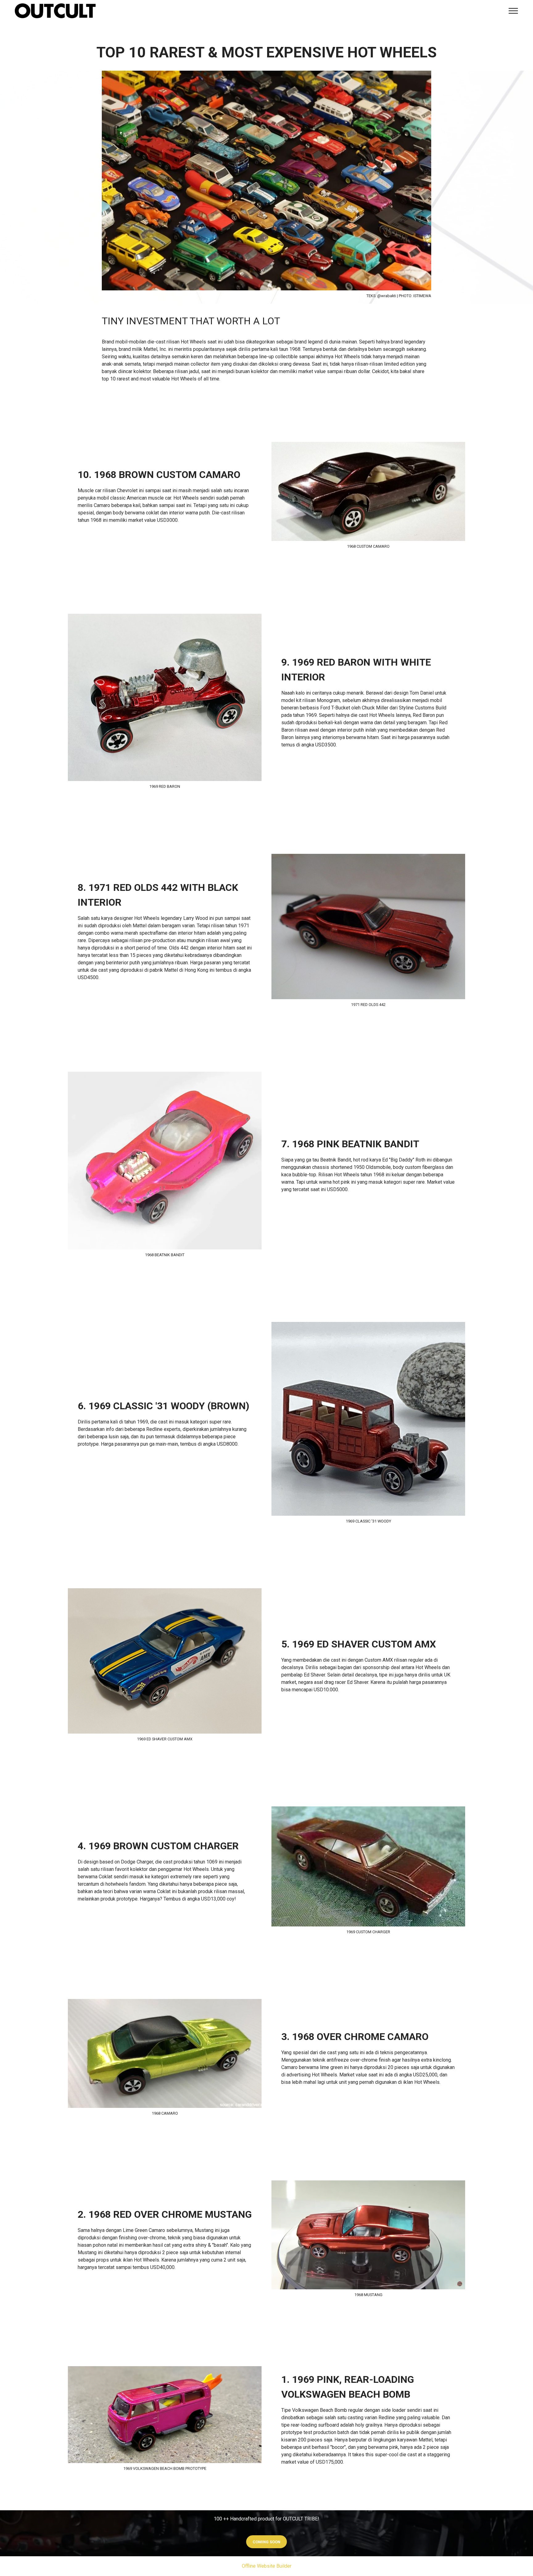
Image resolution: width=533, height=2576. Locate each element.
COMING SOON (266, 2542)
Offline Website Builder (267, 2566)
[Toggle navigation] (513, 11)
